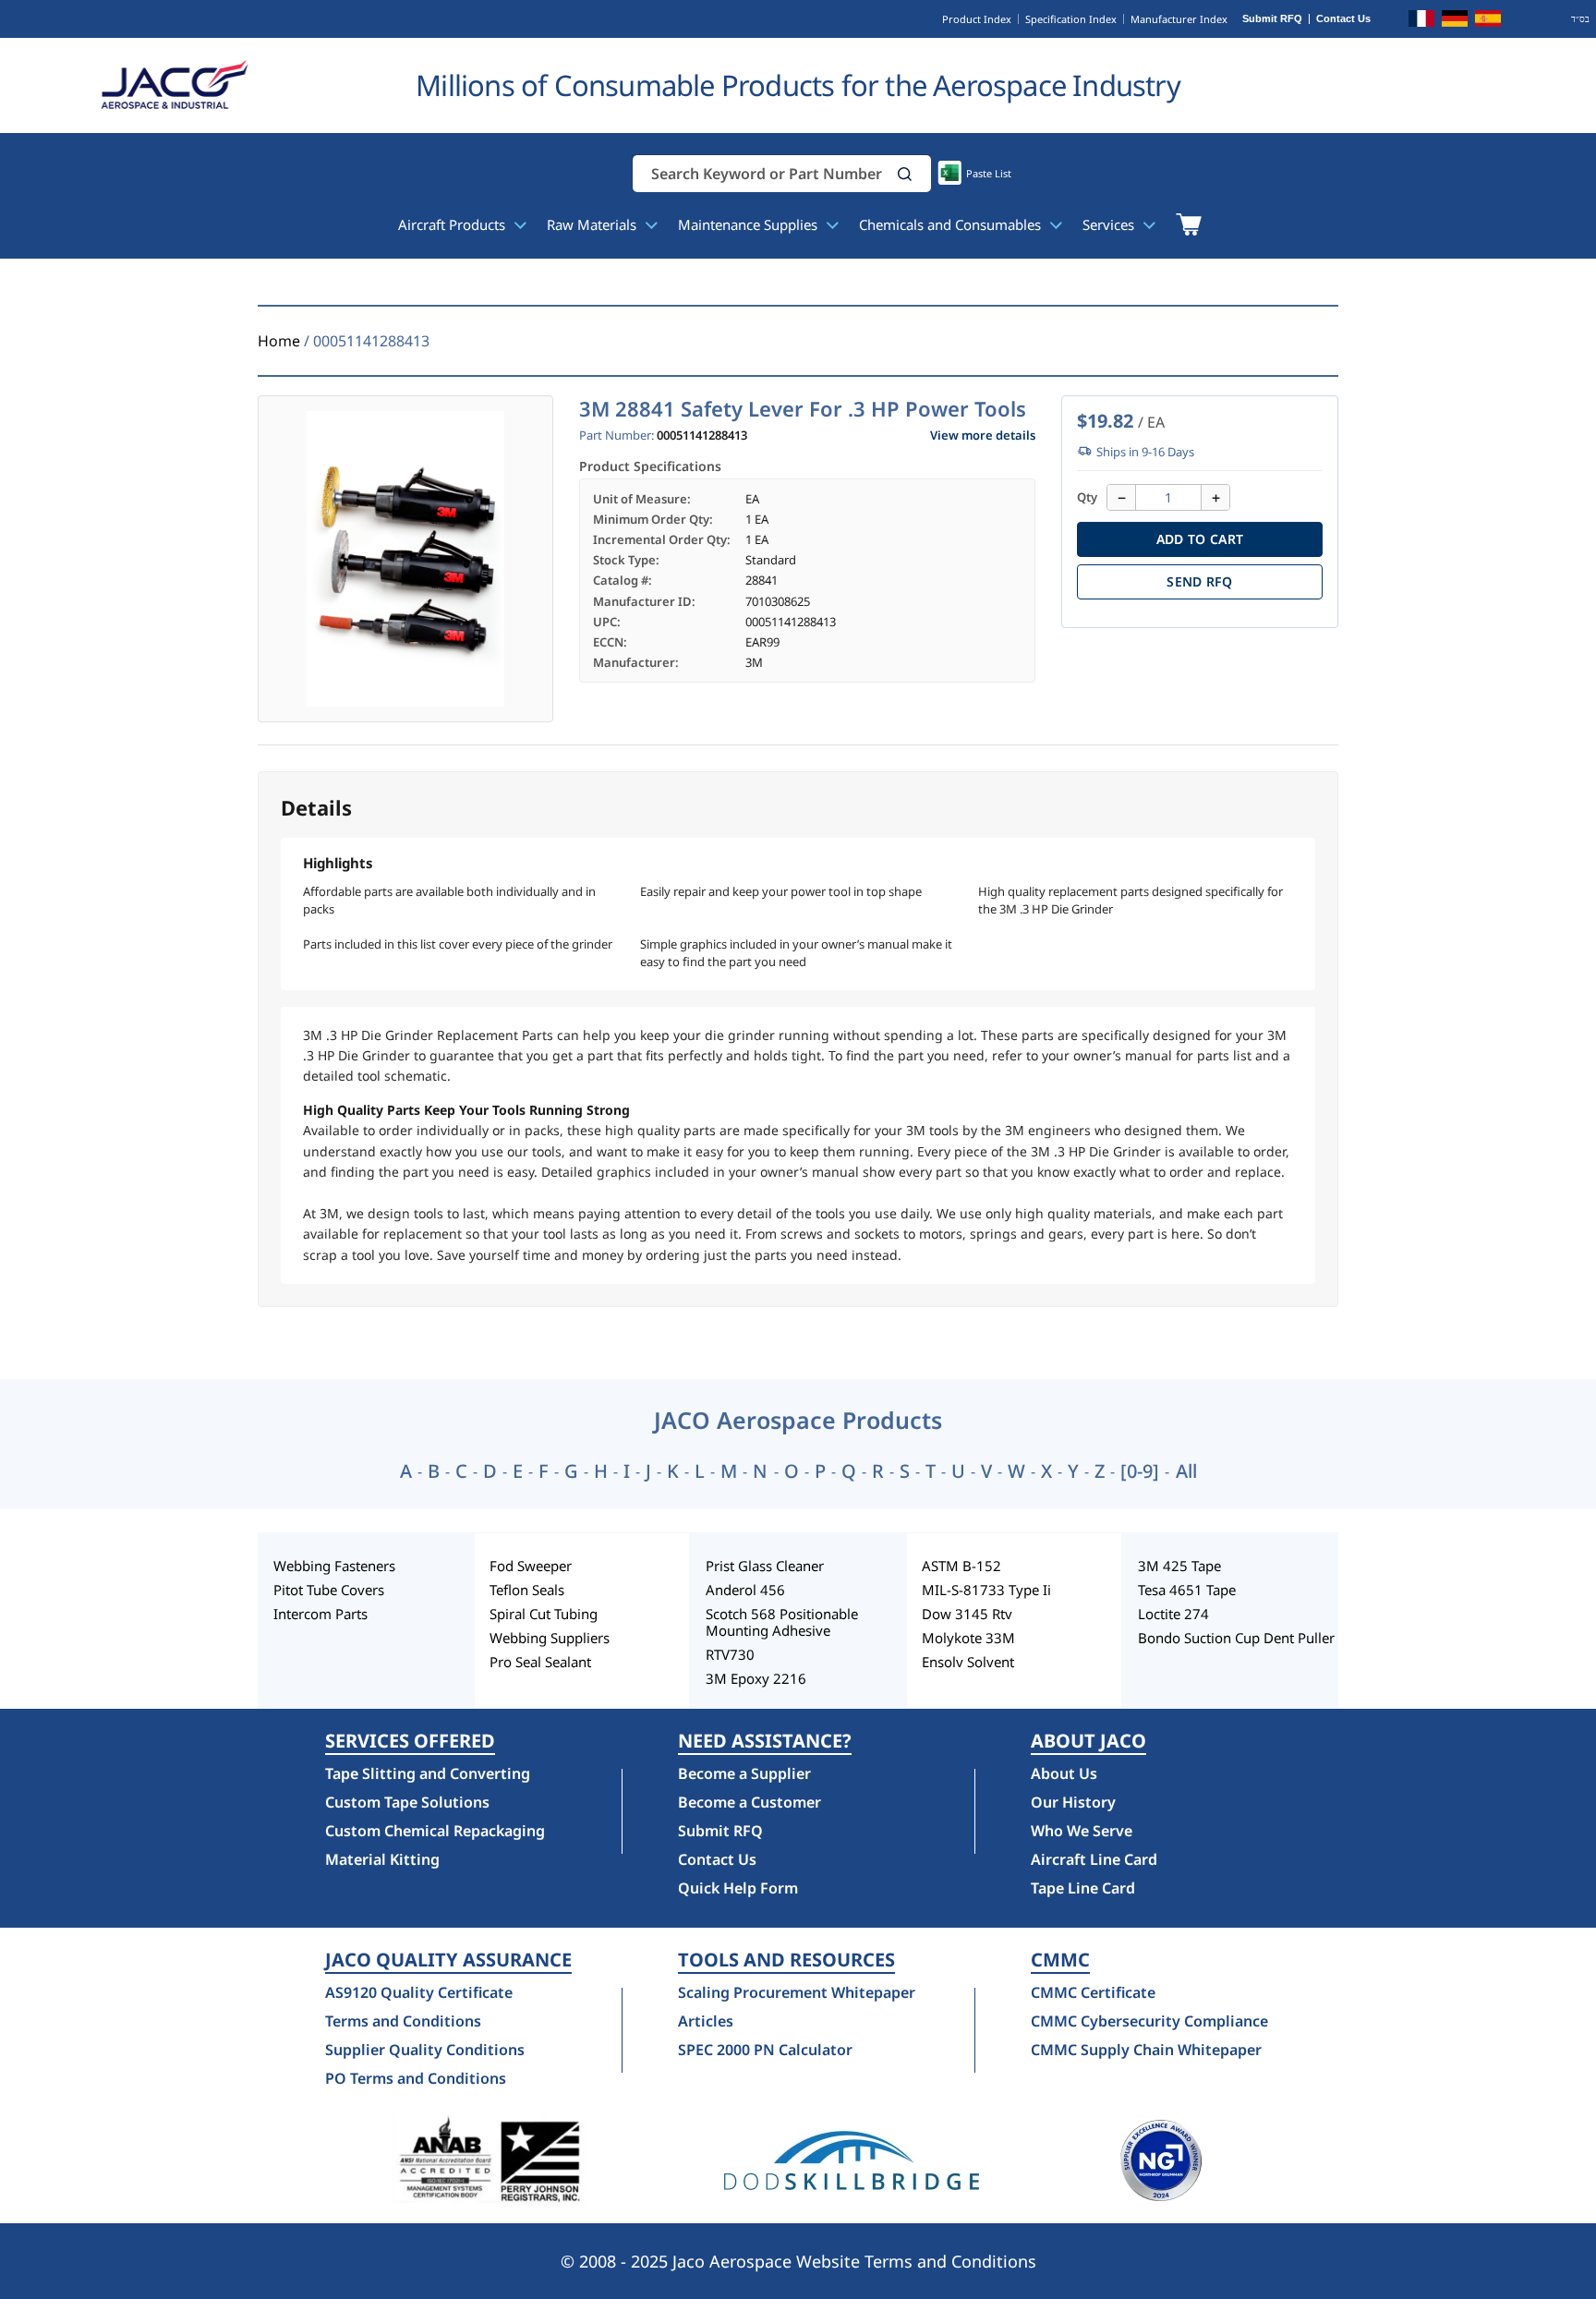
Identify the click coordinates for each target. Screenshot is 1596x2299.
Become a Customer (750, 1802)
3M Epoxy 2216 (756, 1678)
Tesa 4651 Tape (1187, 1590)
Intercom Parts (320, 1614)
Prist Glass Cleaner (765, 1566)
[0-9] (1140, 1471)
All (1186, 1471)
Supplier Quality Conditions (425, 2050)
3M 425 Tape (1179, 1566)
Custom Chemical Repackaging (435, 1831)
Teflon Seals (527, 1590)
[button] (905, 174)
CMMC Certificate (1093, 1992)
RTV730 (730, 1654)
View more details (983, 436)
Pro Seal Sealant (540, 1662)
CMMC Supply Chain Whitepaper (1146, 2050)
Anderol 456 (745, 1590)
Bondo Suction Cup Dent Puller (1236, 1638)
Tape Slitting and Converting (428, 1773)
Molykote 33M (968, 1638)
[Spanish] (1488, 21)
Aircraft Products (453, 224)
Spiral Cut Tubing (544, 1614)
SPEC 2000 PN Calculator (765, 2050)
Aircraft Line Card (1094, 1859)
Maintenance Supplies (750, 224)
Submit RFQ (1272, 19)
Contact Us (1343, 19)
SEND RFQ (1199, 581)
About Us (1064, 1773)
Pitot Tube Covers (329, 1590)
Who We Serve (1082, 1831)
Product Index (977, 19)
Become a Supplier (744, 1773)
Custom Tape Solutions (407, 1802)
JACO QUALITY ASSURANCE (448, 1960)
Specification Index (1071, 19)
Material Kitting (382, 1859)
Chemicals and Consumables (952, 224)
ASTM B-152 (961, 1566)
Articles (706, 2021)
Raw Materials (593, 224)
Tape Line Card (1083, 1888)
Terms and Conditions (403, 2021)
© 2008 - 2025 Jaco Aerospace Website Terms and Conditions (798, 2261)
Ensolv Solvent (968, 1662)
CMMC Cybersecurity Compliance (1149, 2021)
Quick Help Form (738, 1888)
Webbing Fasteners (334, 1566)
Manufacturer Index (1179, 19)
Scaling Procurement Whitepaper (797, 1992)
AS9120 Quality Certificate (419, 1992)
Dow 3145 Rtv (967, 1614)
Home (279, 341)
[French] (1421, 21)
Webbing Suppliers (550, 1638)
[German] (1455, 21)
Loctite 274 (1173, 1614)
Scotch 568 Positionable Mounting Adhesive (782, 1622)
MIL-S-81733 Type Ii (986, 1590)
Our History (1073, 1802)
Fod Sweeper (531, 1566)
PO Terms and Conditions (416, 2078)
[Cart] (1188, 224)
